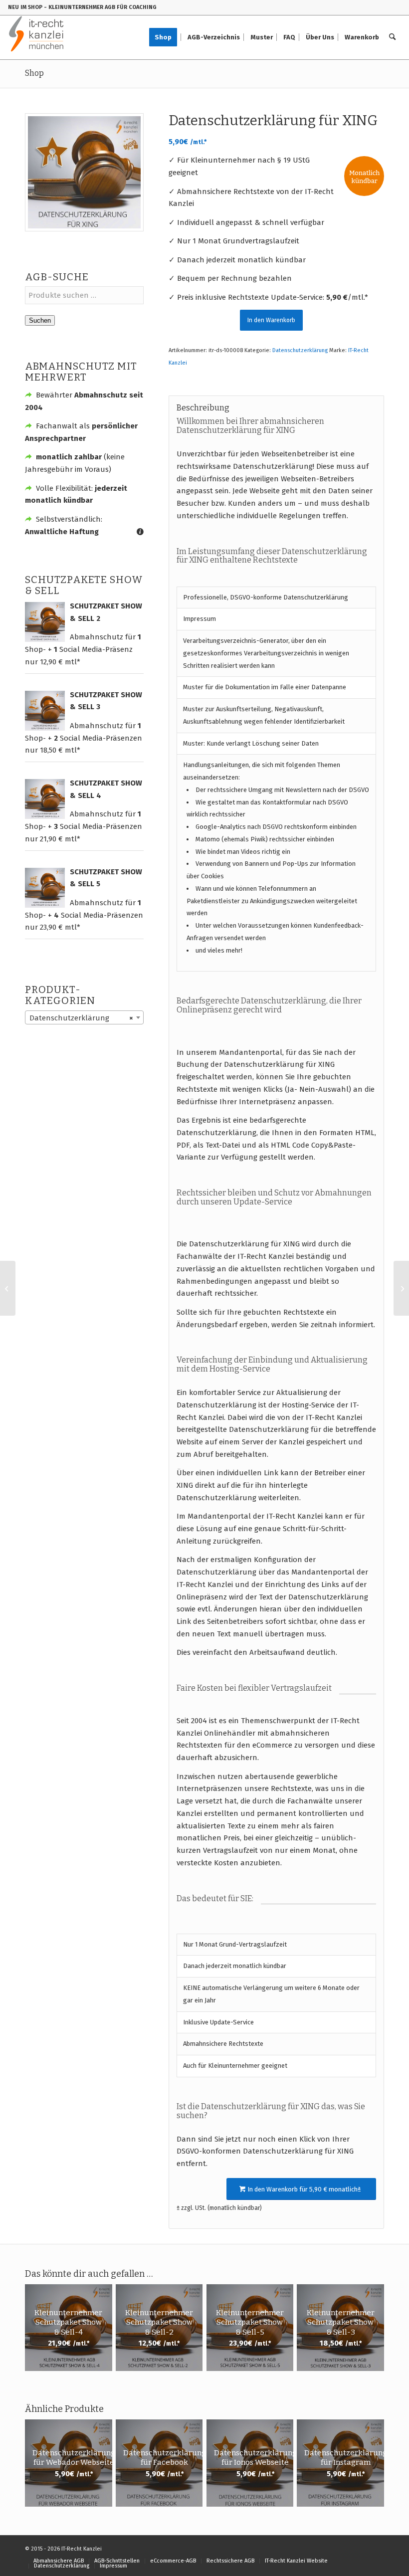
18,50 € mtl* (60, 750)
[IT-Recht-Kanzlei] (37, 37)
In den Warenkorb (271, 320)
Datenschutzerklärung (300, 350)
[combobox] (84, 1017)
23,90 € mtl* (60, 927)
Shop (34, 73)
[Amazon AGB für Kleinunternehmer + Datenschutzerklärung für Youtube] (401, 1288)
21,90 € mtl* (60, 839)
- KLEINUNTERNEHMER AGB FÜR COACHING (100, 7)
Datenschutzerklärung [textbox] (81, 1018)
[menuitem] (166, 37)
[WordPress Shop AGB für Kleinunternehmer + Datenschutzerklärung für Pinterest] (8, 1288)
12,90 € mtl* (60, 662)
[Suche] (392, 37)
